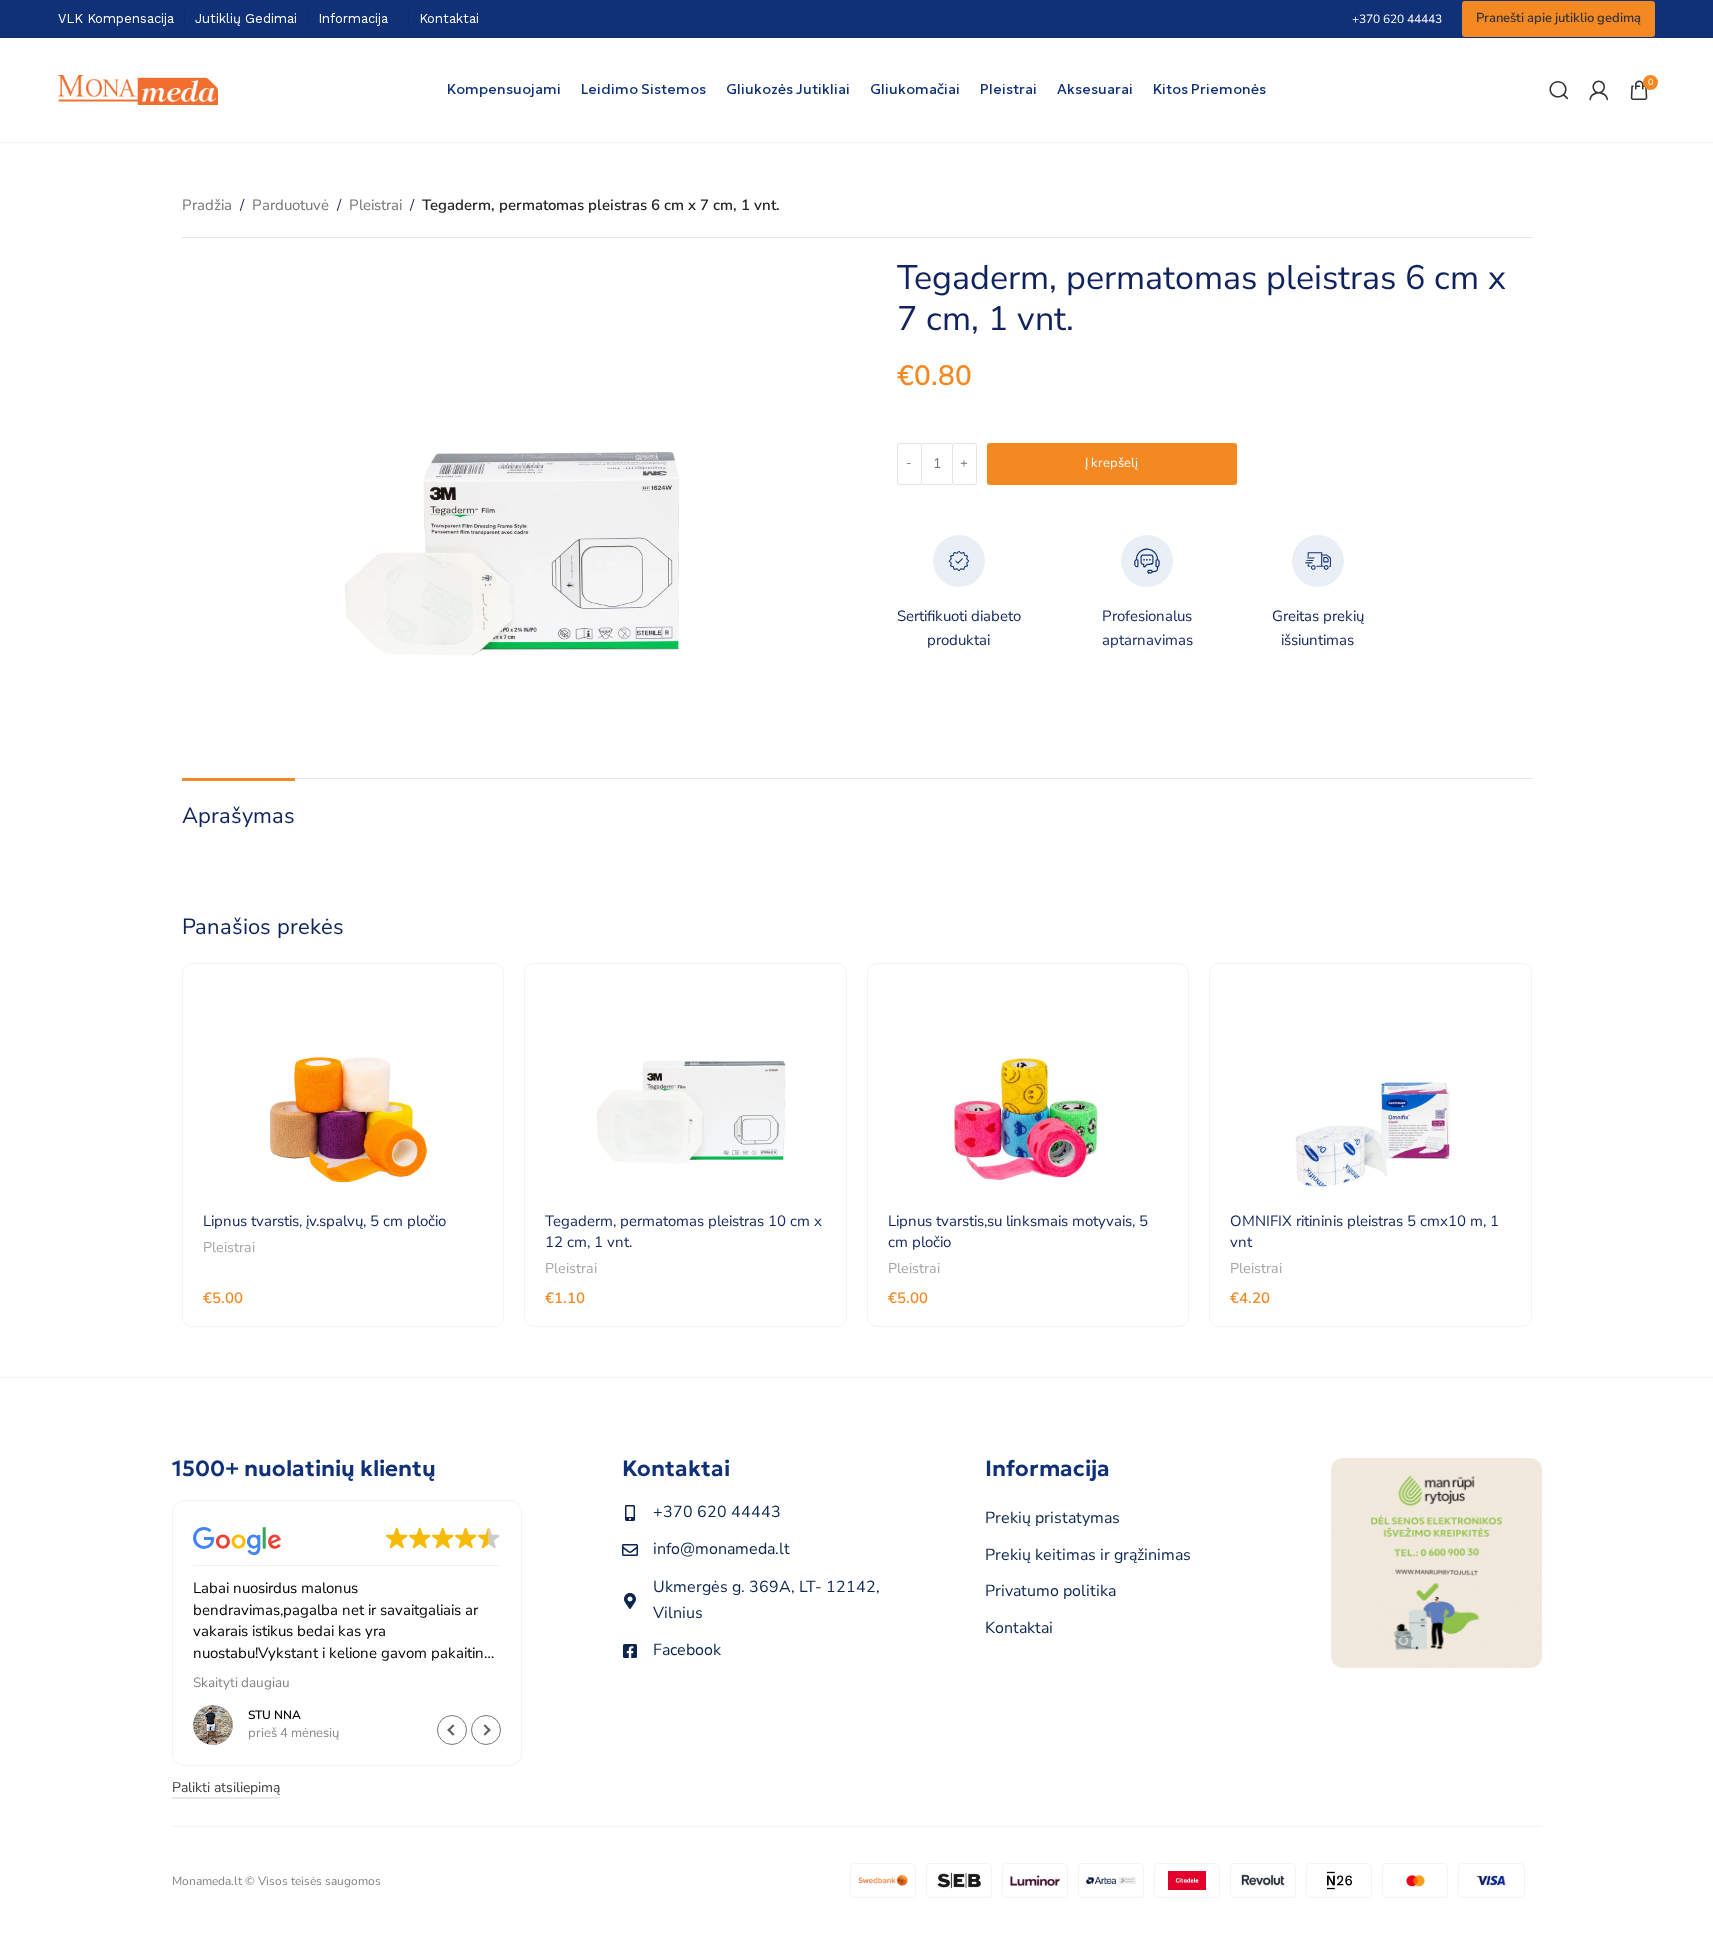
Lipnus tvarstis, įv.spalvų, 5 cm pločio (324, 1221)
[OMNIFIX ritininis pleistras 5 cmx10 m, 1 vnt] (1370, 1089)
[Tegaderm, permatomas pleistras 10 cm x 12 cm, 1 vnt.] (685, 1089)
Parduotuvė (290, 205)
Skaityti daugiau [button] (241, 1683)
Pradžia (207, 205)
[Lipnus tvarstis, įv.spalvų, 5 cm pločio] (343, 1089)
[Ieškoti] (1559, 90)
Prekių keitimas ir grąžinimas (1088, 1555)
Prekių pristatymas (1052, 1518)
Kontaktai (676, 1468)
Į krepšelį (1111, 463)
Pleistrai (375, 205)
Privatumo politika (1050, 1591)
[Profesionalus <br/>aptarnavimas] (1147, 561)
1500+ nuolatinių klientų (304, 1468)
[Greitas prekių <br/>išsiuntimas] (1318, 561)
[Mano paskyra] (1599, 90)
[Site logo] (138, 89)
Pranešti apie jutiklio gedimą (1558, 18)
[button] (486, 1730)
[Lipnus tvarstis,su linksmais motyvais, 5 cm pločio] (1028, 1089)
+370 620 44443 (1397, 19)
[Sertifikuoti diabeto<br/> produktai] (959, 561)
